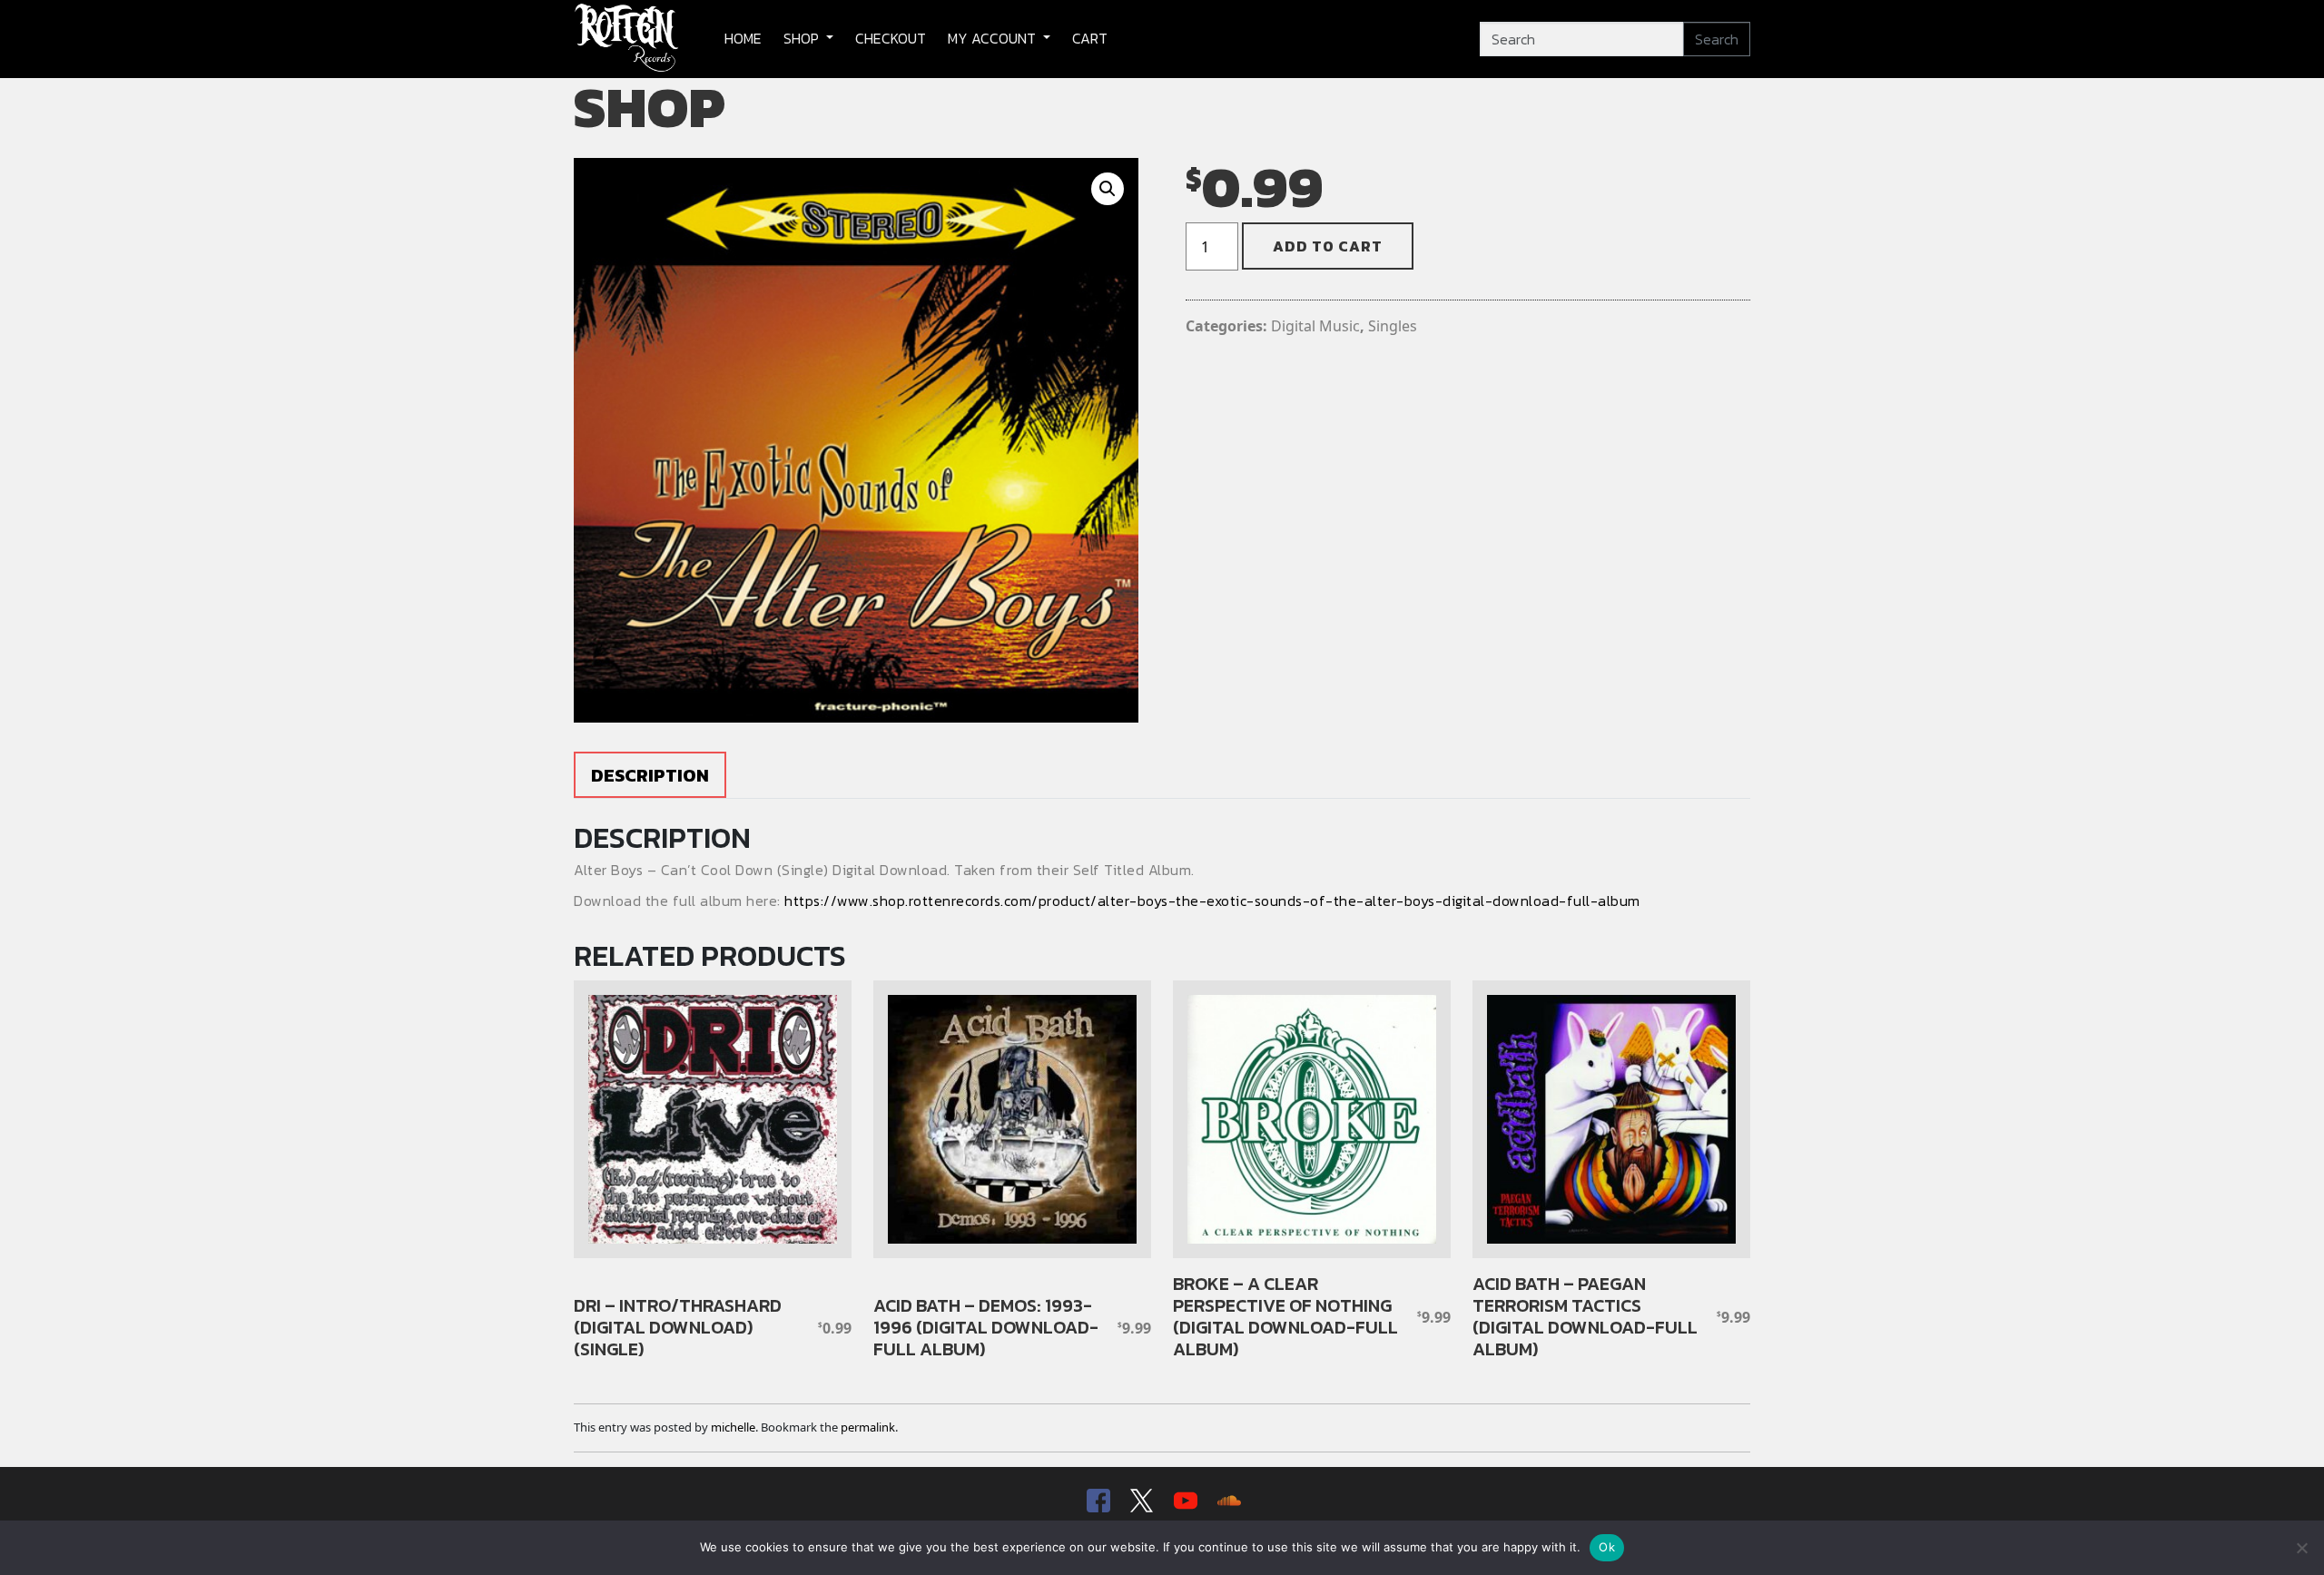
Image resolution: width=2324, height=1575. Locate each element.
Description (650, 775)
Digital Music (1315, 326)
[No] (2301, 1548)
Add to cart (1328, 246)
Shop (803, 38)
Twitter (1140, 1501)
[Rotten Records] (627, 39)
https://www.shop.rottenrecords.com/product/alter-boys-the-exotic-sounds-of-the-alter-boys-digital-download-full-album (1212, 901)
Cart (1090, 38)
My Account (994, 38)
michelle (733, 1427)
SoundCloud (1227, 1501)
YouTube (1184, 1501)
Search (1717, 39)
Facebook (1097, 1501)
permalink (868, 1427)
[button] (1108, 189)
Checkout (891, 38)
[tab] (650, 775)
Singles (1393, 326)
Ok (1607, 1547)
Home (743, 38)
